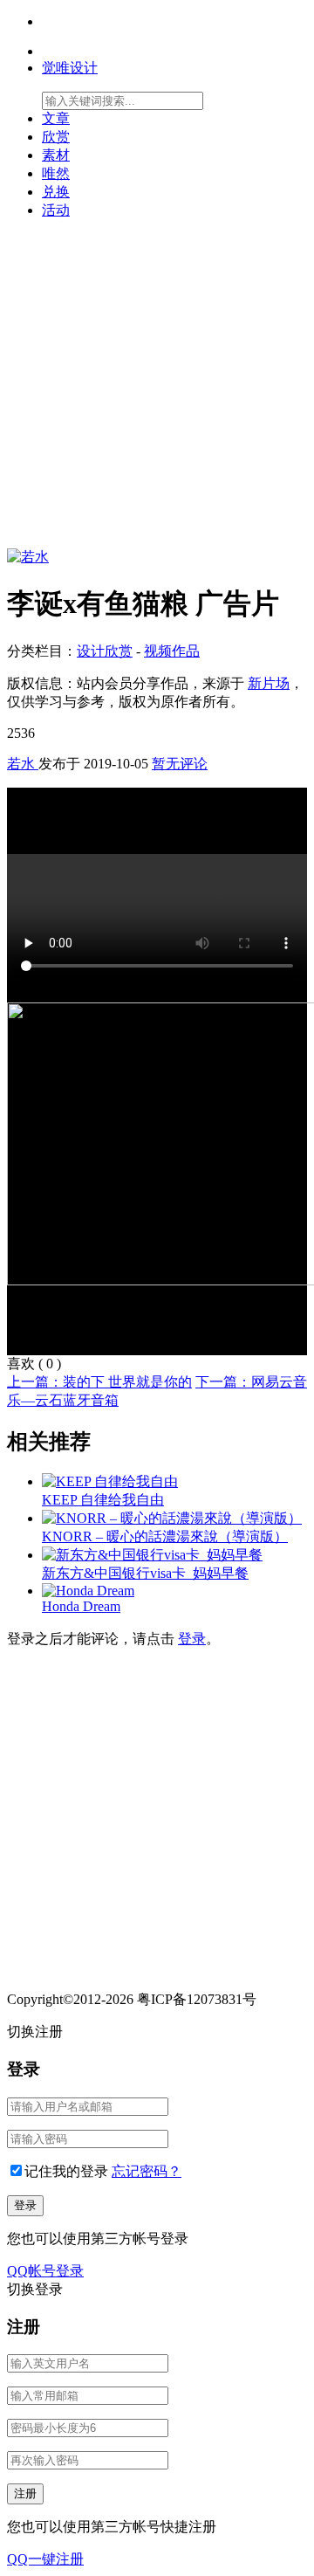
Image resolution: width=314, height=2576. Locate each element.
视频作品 (172, 651)
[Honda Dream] (88, 1591)
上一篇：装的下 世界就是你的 (99, 1382)
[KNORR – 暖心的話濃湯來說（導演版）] (172, 1518)
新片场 (269, 683)
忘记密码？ (147, 2171)
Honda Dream (81, 1606)
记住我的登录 (66, 2171)
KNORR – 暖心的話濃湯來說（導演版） (165, 1536)
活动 (56, 210)
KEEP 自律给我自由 (103, 1500)
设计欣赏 (105, 651)
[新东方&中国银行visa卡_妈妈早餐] (152, 1555)
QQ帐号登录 (45, 2271)
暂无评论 (180, 764)
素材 (56, 155)
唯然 (56, 173)
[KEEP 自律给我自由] (110, 1481)
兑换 (56, 192)
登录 (192, 1639)
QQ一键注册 (45, 2559)
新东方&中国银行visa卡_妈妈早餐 (145, 1573)
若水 (23, 764)
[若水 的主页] (28, 557)
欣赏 (56, 137)
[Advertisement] (157, 391)
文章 (56, 118)
